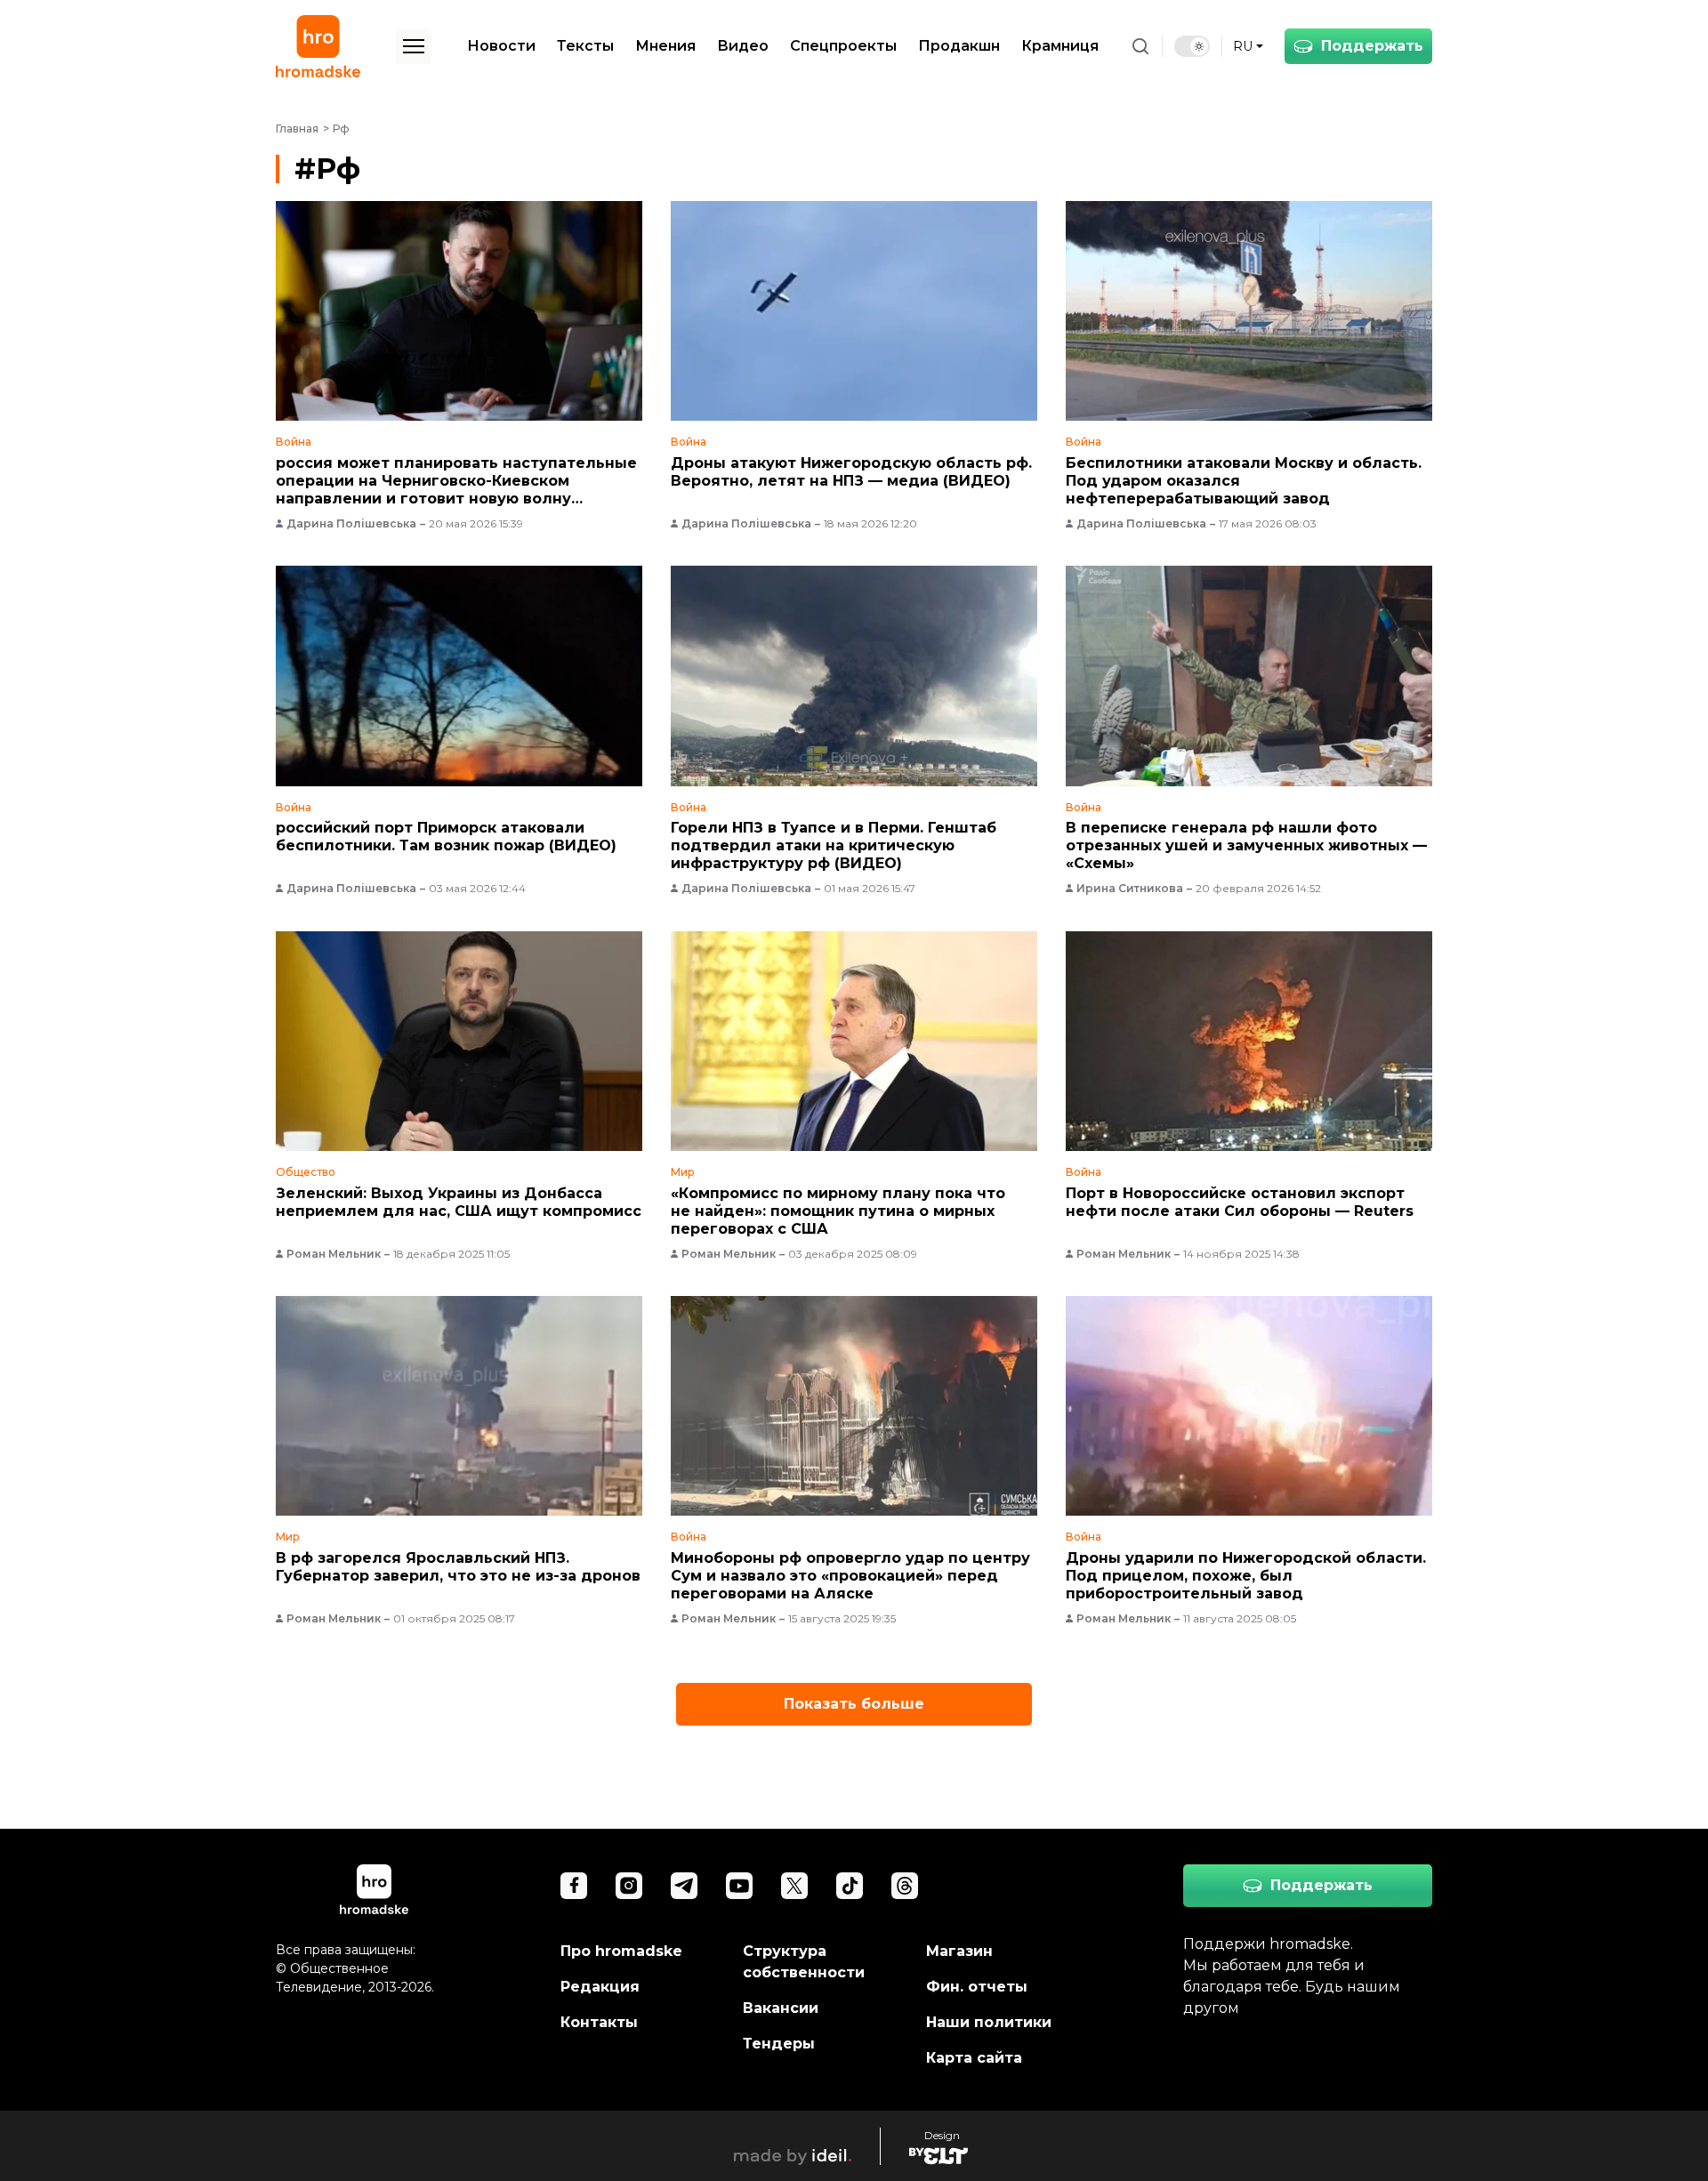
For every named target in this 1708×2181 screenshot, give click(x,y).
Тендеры (779, 2044)
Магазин (959, 1951)
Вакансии (781, 2008)
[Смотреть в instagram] (629, 1886)
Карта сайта (974, 2058)
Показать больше (854, 1704)
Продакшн (959, 46)
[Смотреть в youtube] (739, 1886)
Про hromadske (621, 1951)
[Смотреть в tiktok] (850, 1886)
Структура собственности (804, 1962)
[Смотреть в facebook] (574, 1886)
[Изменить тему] (1192, 46)
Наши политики (989, 2022)
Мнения (665, 46)
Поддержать (1372, 46)
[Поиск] (1140, 46)
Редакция (600, 1987)
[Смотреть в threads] (905, 1886)
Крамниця (1060, 46)
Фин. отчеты (977, 1987)
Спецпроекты (843, 46)
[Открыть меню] (414, 46)
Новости (501, 46)
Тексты (585, 46)
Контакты (599, 2022)
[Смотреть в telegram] (684, 1886)
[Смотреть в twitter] (794, 1886)
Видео (743, 46)
